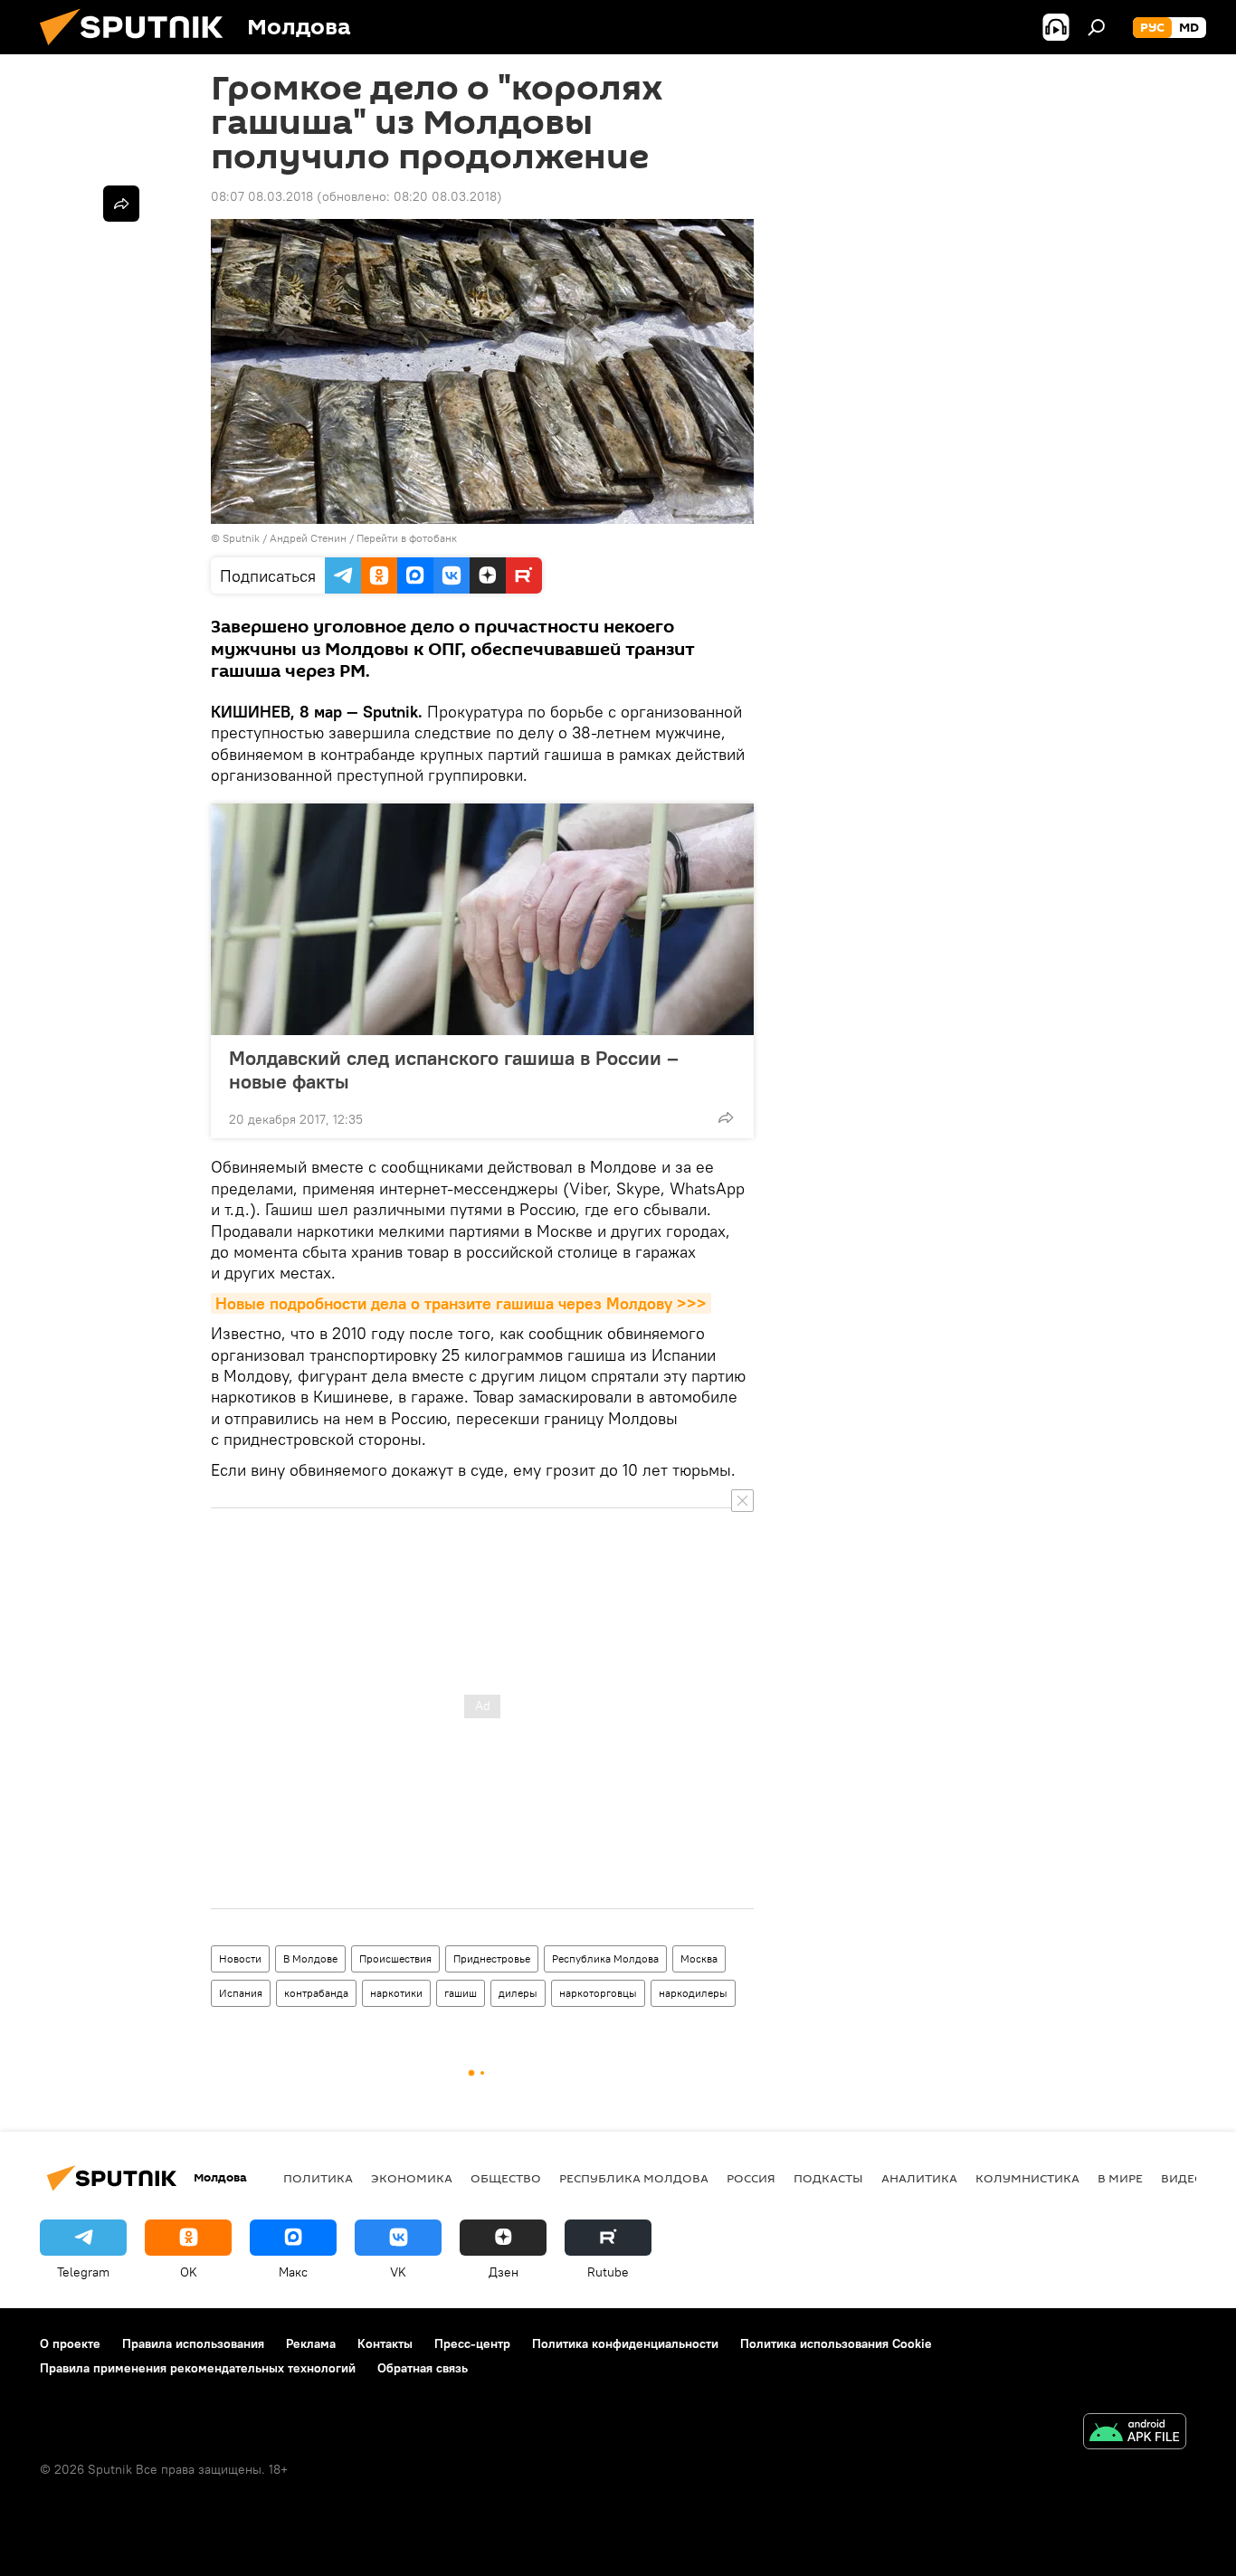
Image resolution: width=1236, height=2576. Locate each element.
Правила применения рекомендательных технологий (198, 2368)
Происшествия (395, 1958)
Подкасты (828, 2178)
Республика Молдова (605, 1958)
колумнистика (1027, 2178)
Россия (751, 2178)
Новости (240, 1958)
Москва (699, 1958)
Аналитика (919, 2178)
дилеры (518, 1993)
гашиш (461, 1993)
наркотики (396, 1993)
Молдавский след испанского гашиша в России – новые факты (454, 1069)
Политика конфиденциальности (625, 2343)
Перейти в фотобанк (407, 538)
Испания (241, 1993)
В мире (1120, 2178)
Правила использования (193, 2343)
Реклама (311, 2343)
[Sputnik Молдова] (138, 50)
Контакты (385, 2343)
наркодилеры (693, 1993)
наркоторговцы (598, 1993)
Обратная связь (423, 2368)
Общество (506, 2178)
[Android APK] (1135, 2433)
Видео (1183, 2178)
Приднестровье (492, 1958)
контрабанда (316, 1993)
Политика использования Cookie (836, 2343)
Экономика (412, 2178)
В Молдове (310, 1958)
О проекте (70, 2343)
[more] (726, 1117)
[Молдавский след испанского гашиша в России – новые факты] (482, 919)
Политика (318, 2178)
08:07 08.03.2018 (262, 196)
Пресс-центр (472, 2343)
